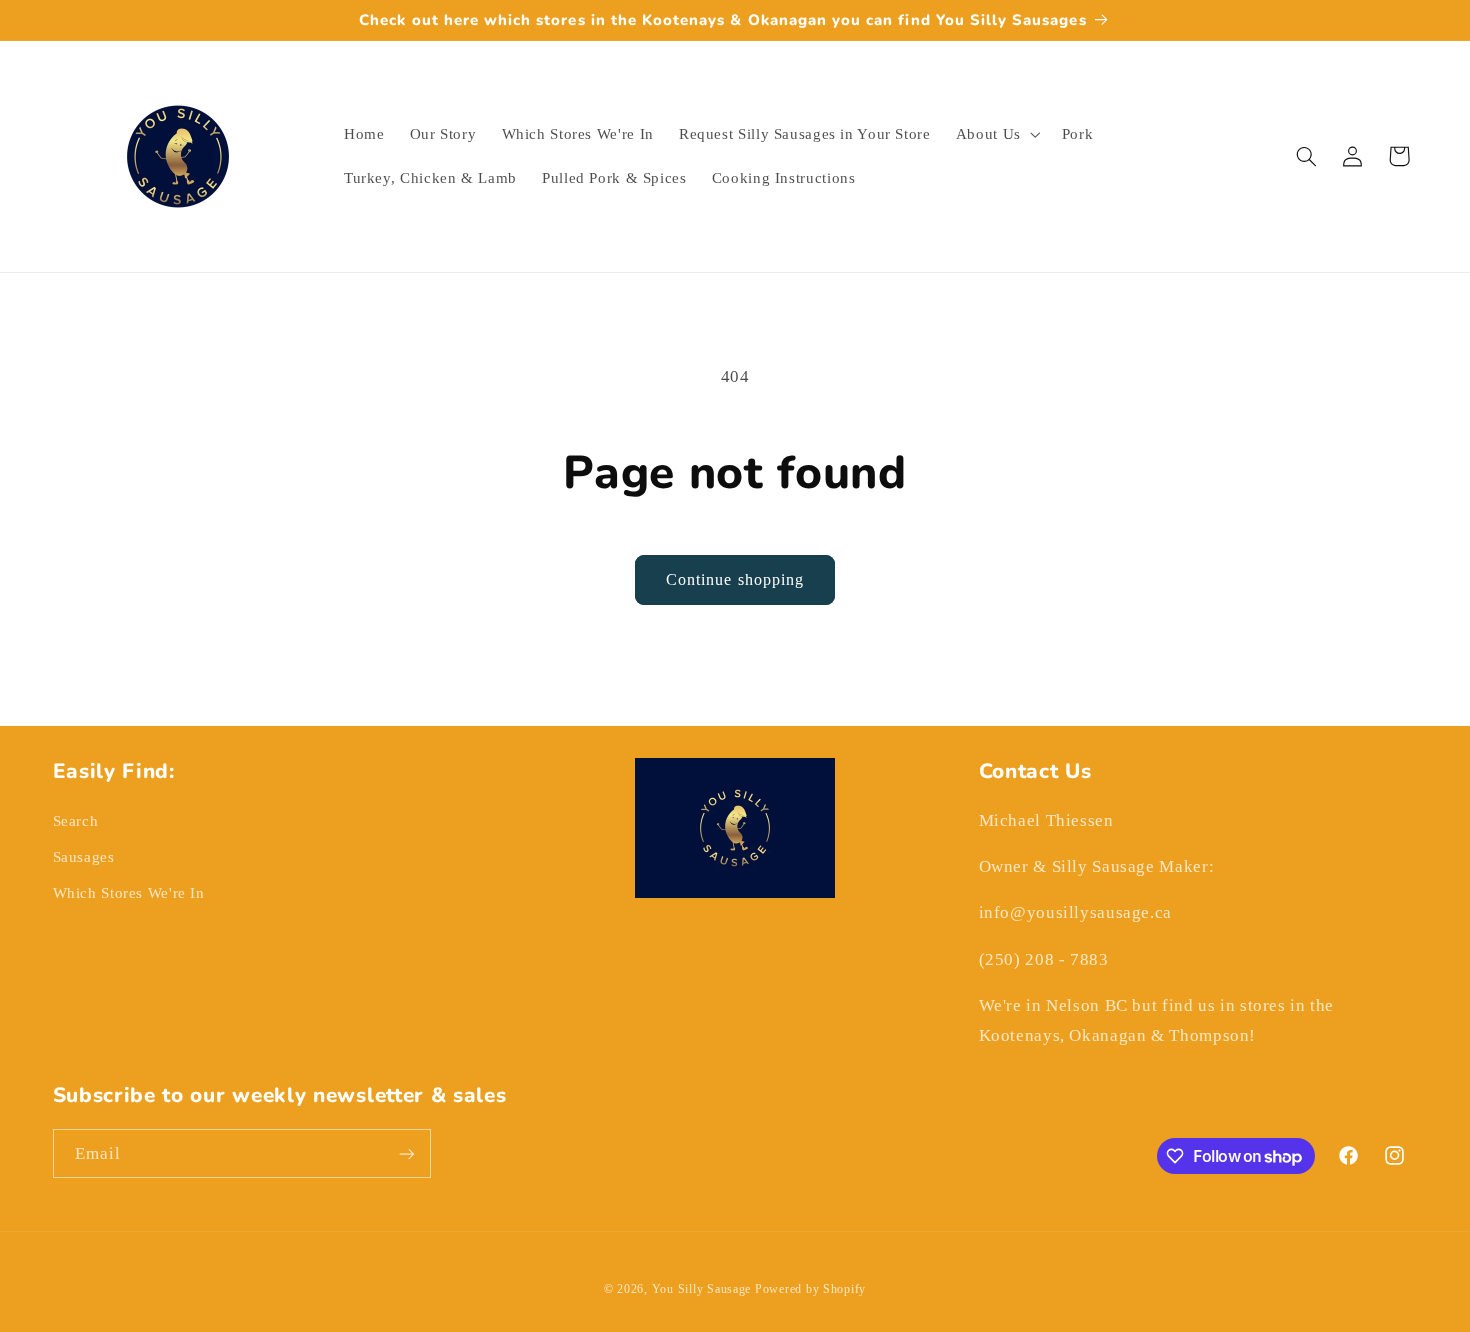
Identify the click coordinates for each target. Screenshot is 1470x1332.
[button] (996, 134)
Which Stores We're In (129, 893)
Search (76, 821)
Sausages (84, 857)
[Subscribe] (406, 1153)
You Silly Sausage (703, 1289)
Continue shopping (735, 579)
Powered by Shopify (810, 1289)
